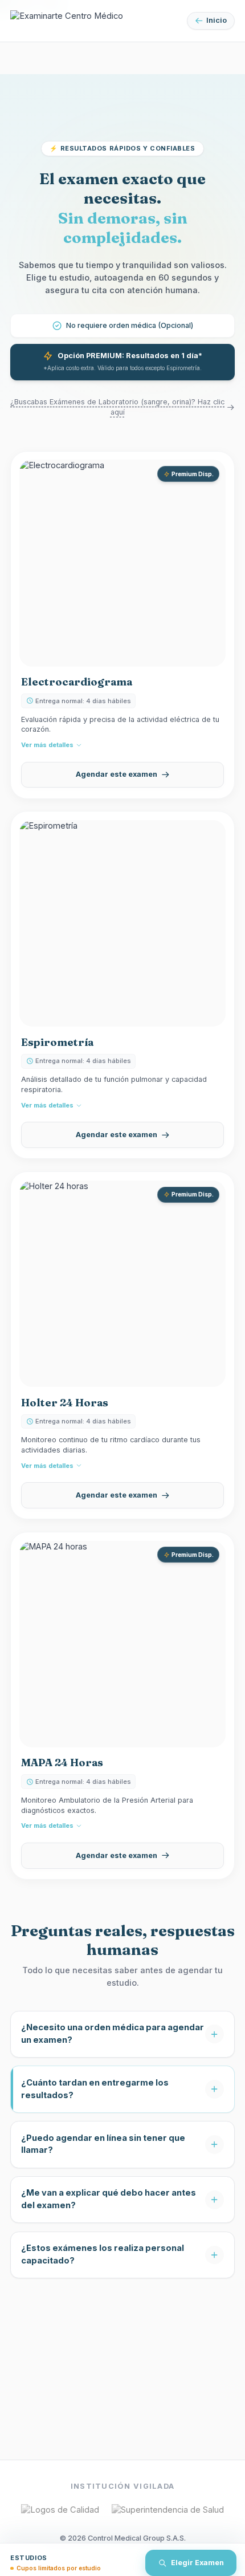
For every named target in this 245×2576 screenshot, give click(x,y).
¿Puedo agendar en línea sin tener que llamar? (103, 2144)
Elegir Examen (197, 2563)
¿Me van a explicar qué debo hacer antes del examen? (109, 2199)
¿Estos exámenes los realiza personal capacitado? (103, 2254)
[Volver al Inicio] (67, 21)
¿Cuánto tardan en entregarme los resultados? (95, 2089)
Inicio (217, 20)
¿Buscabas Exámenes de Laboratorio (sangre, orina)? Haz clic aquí (117, 407)
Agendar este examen (117, 774)
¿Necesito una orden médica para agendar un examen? (113, 2034)
